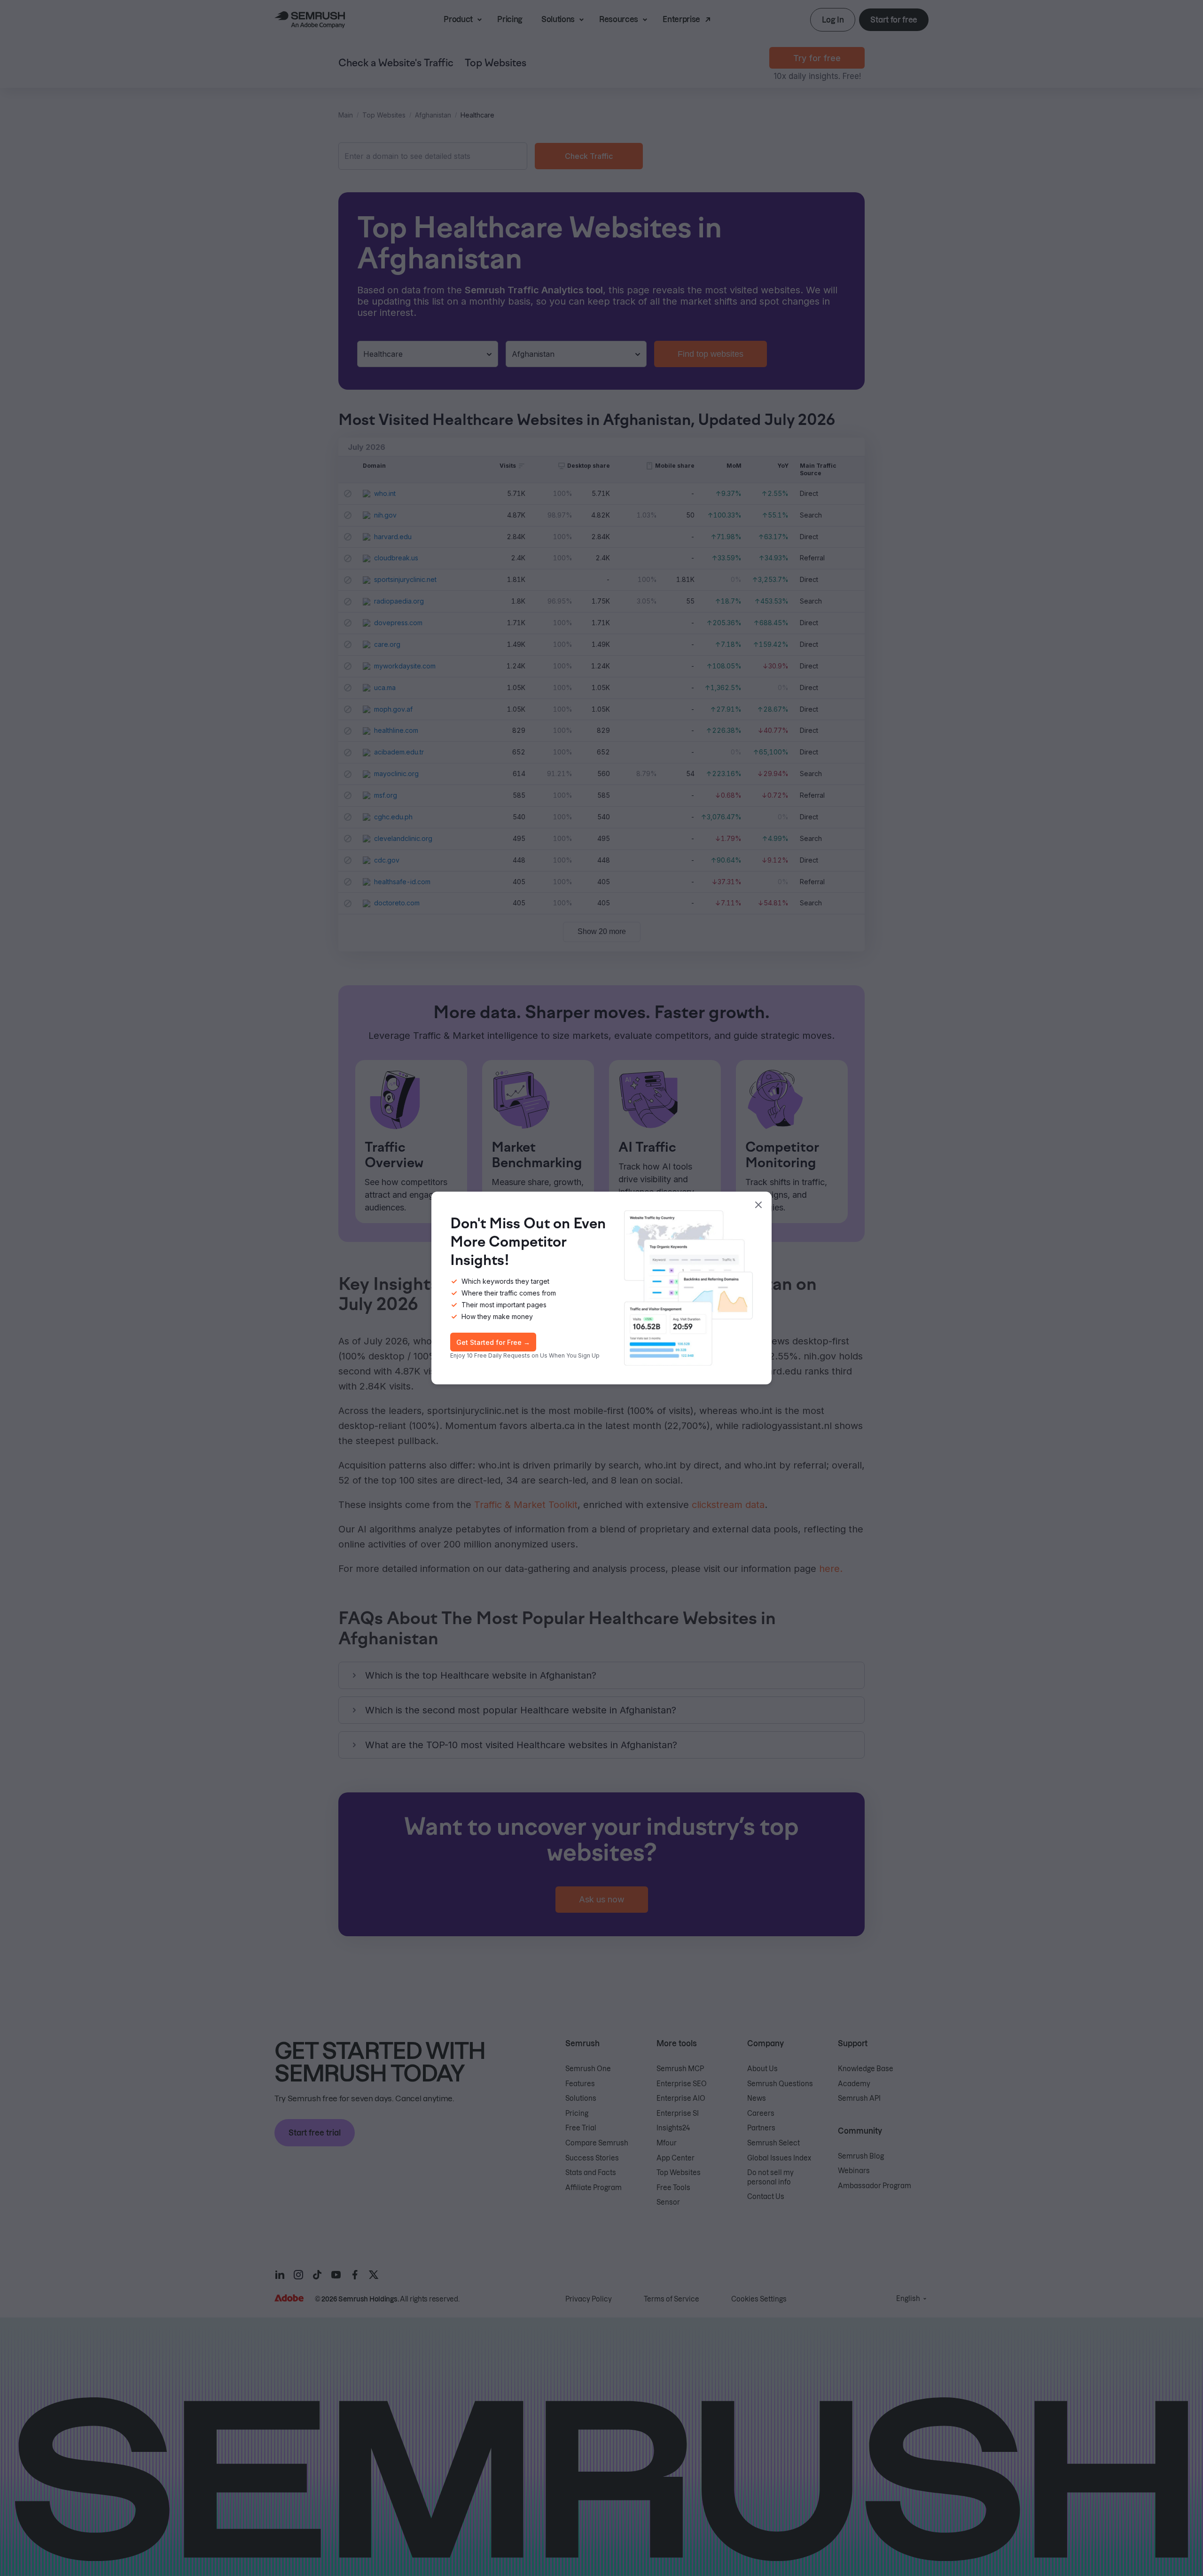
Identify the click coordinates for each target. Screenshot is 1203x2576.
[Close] (758, 1205)
